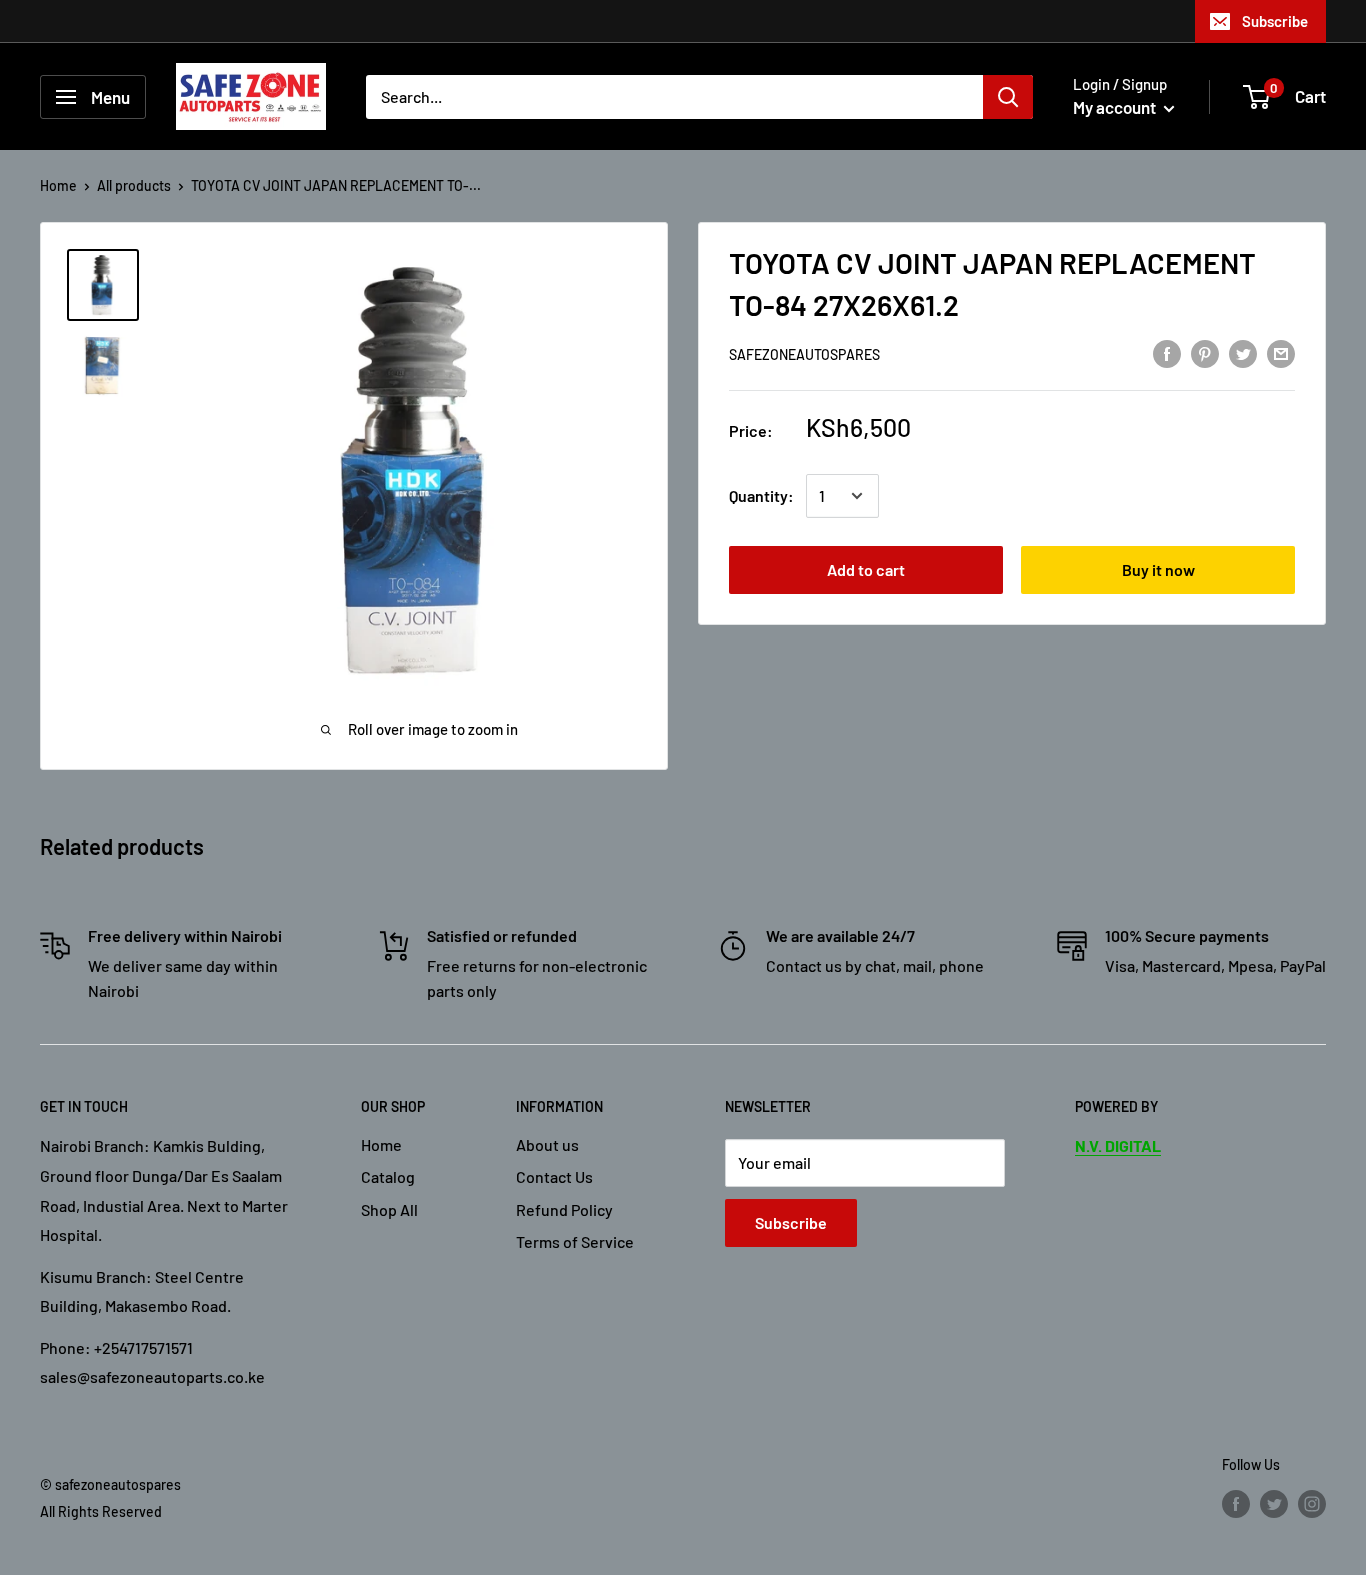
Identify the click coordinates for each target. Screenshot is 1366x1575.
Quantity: (761, 495)
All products (134, 185)
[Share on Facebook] (1167, 352)
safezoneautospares (804, 354)
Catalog (388, 1176)
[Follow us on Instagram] (1312, 1504)
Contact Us (554, 1176)
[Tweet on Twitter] (1243, 352)
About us (547, 1144)
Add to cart (866, 569)
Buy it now (1158, 569)
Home (58, 185)
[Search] (1008, 97)
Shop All (389, 1209)
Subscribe (1275, 21)
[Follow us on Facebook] (1236, 1504)
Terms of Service (575, 1241)
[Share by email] (1281, 352)
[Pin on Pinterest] (1205, 352)
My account (1116, 107)
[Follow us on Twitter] (1274, 1504)
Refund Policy (564, 1209)
